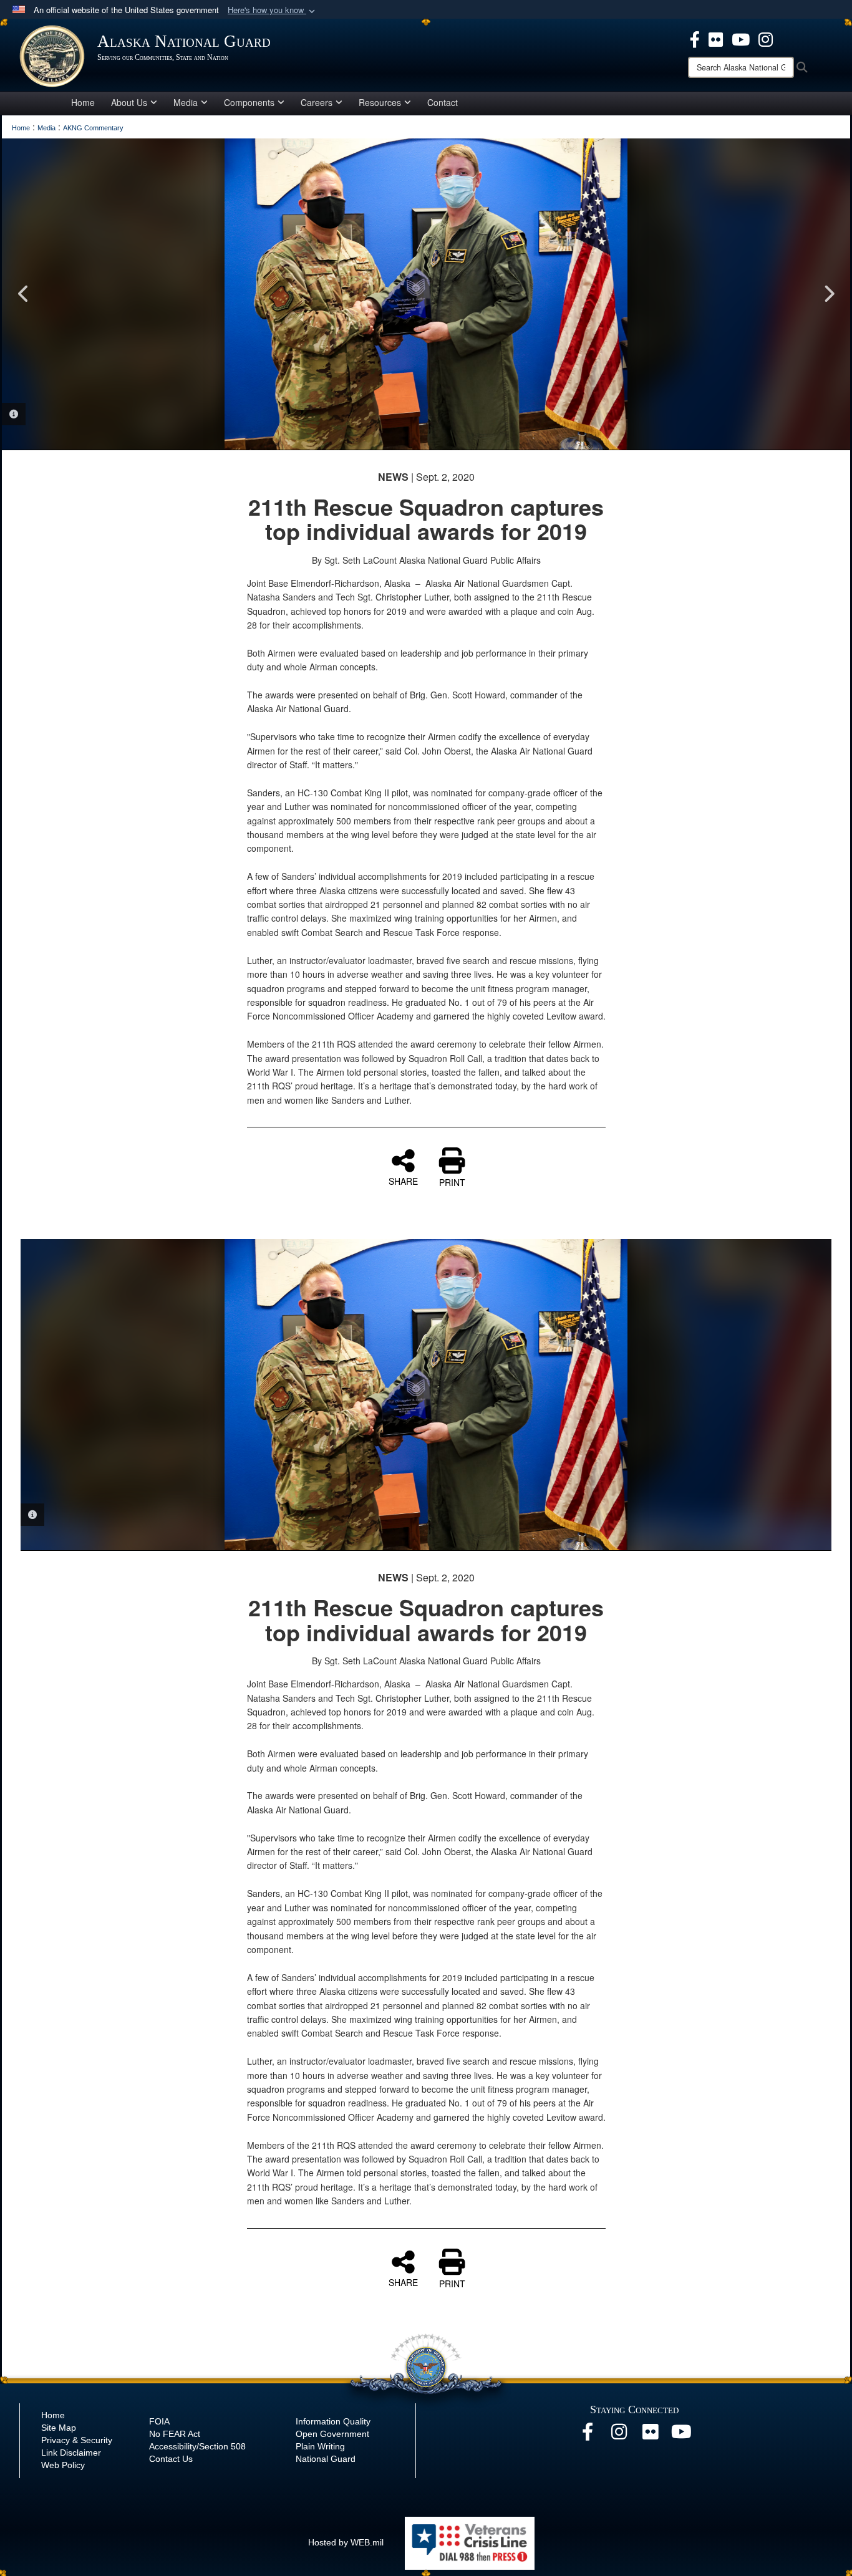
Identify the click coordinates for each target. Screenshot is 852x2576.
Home (83, 102)
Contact (443, 102)
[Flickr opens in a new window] (650, 2435)
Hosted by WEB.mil (346, 2542)
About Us (129, 102)
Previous (24, 294)
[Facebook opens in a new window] (588, 2435)
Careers (317, 102)
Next (828, 294)
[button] (273, 10)
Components (249, 102)
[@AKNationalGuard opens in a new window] (766, 38)
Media (186, 102)
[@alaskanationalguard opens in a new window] (619, 2435)
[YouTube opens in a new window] (681, 2435)
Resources (380, 102)
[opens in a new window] (695, 38)
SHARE (403, 1180)
